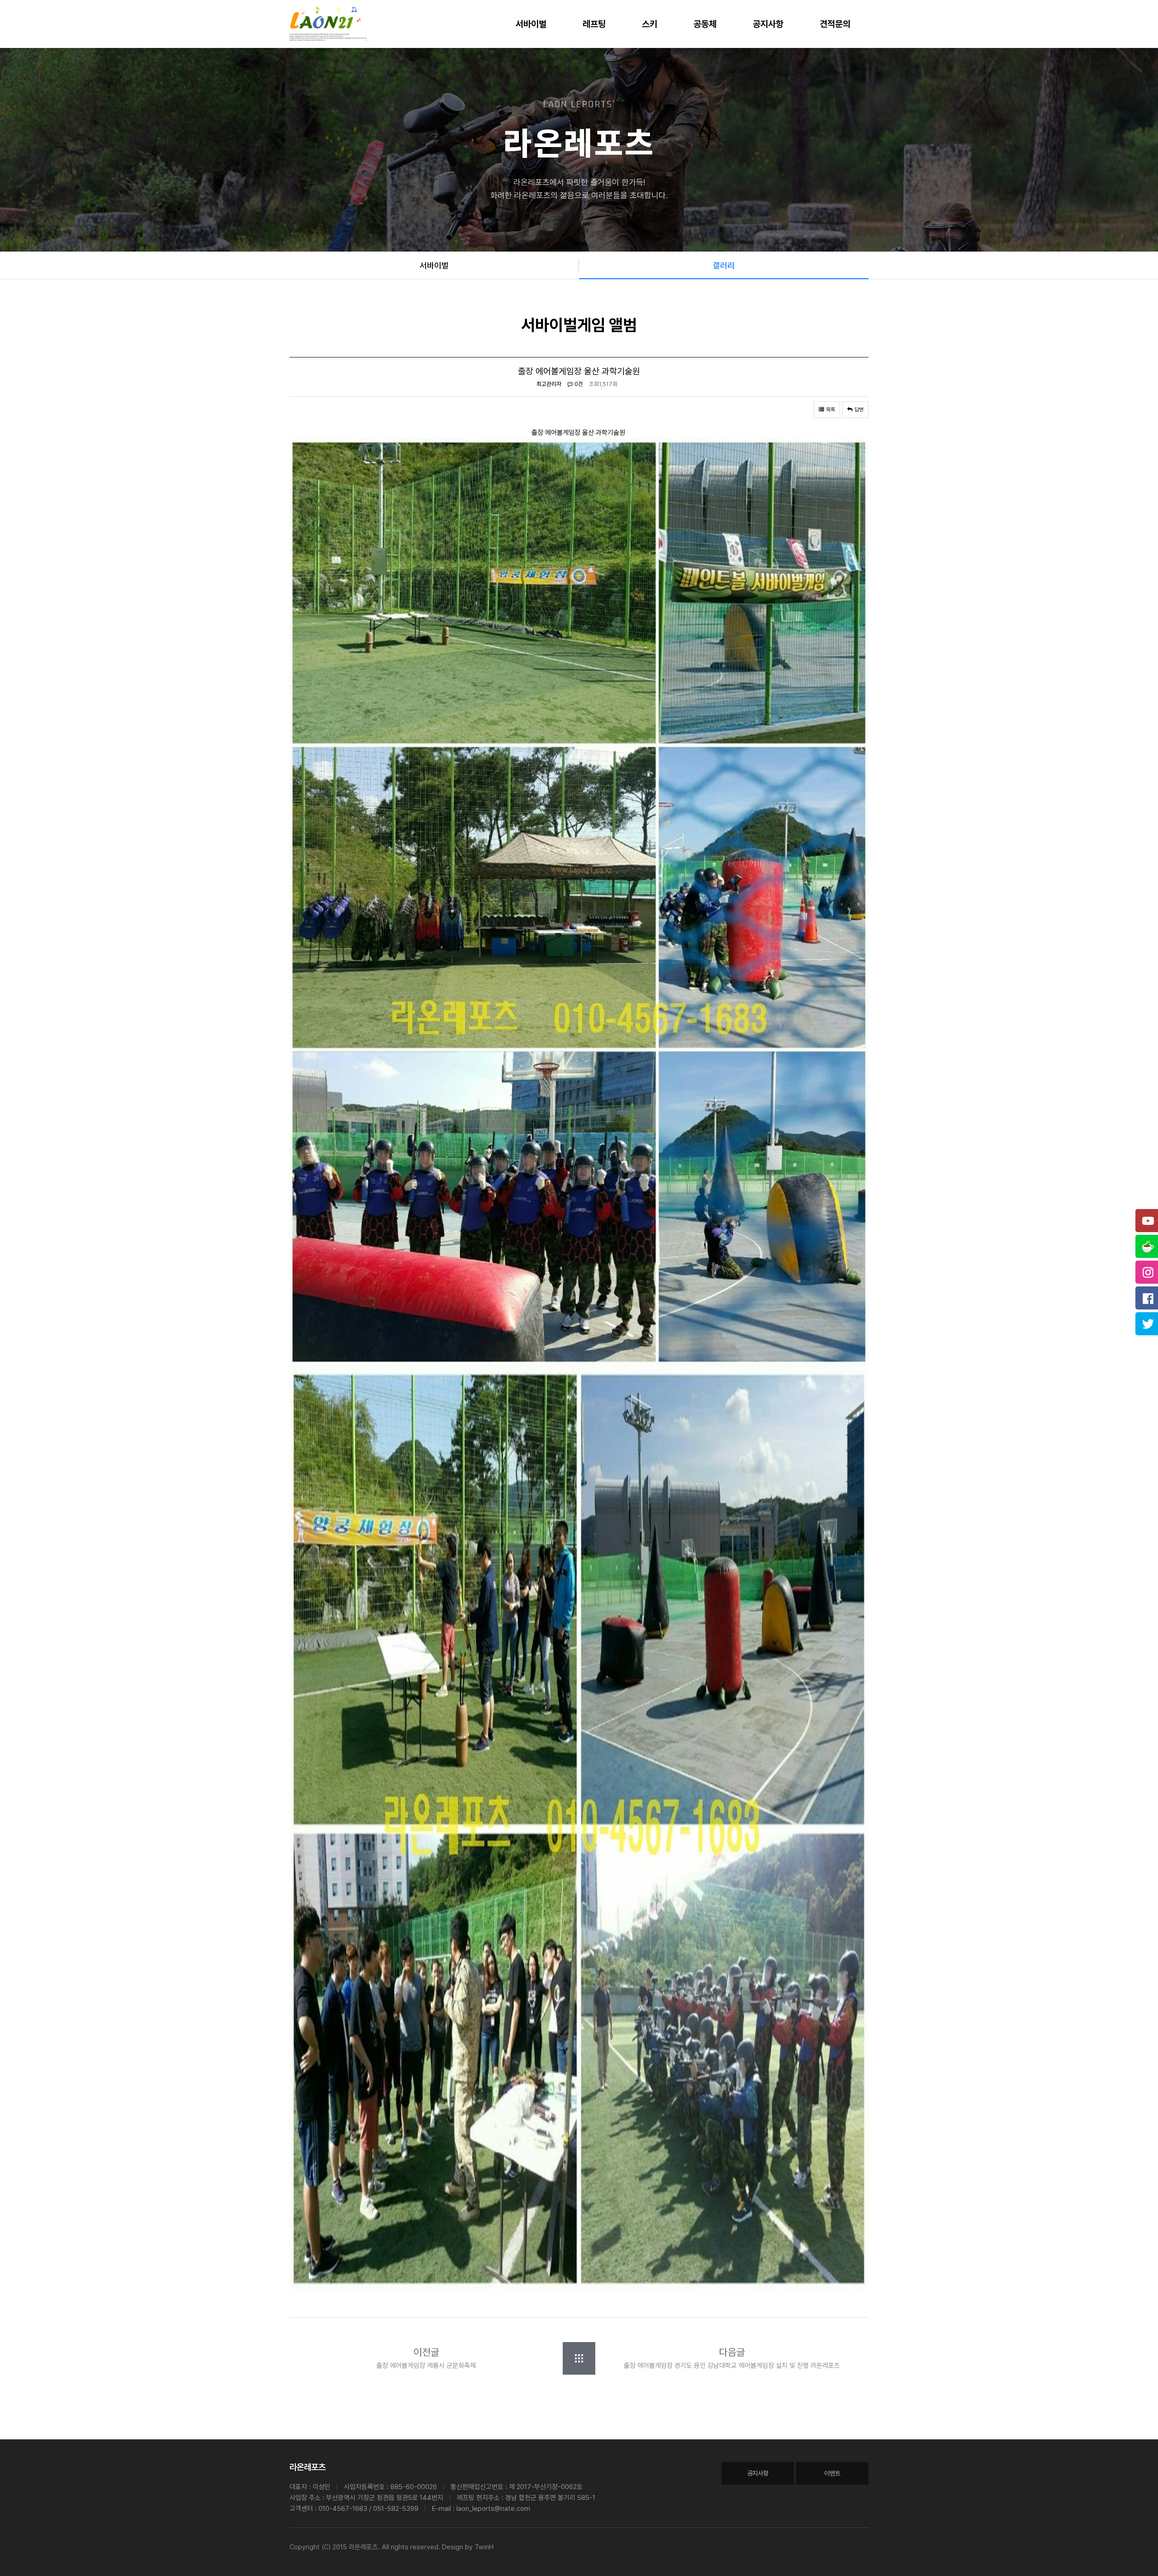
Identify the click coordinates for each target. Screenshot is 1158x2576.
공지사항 (768, 24)
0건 (578, 384)
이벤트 (832, 2473)
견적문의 (835, 24)
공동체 (705, 24)
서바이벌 (531, 24)
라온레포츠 (308, 2467)
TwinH (484, 2547)
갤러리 (724, 265)
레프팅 (594, 24)
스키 (650, 24)
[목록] (579, 2358)
